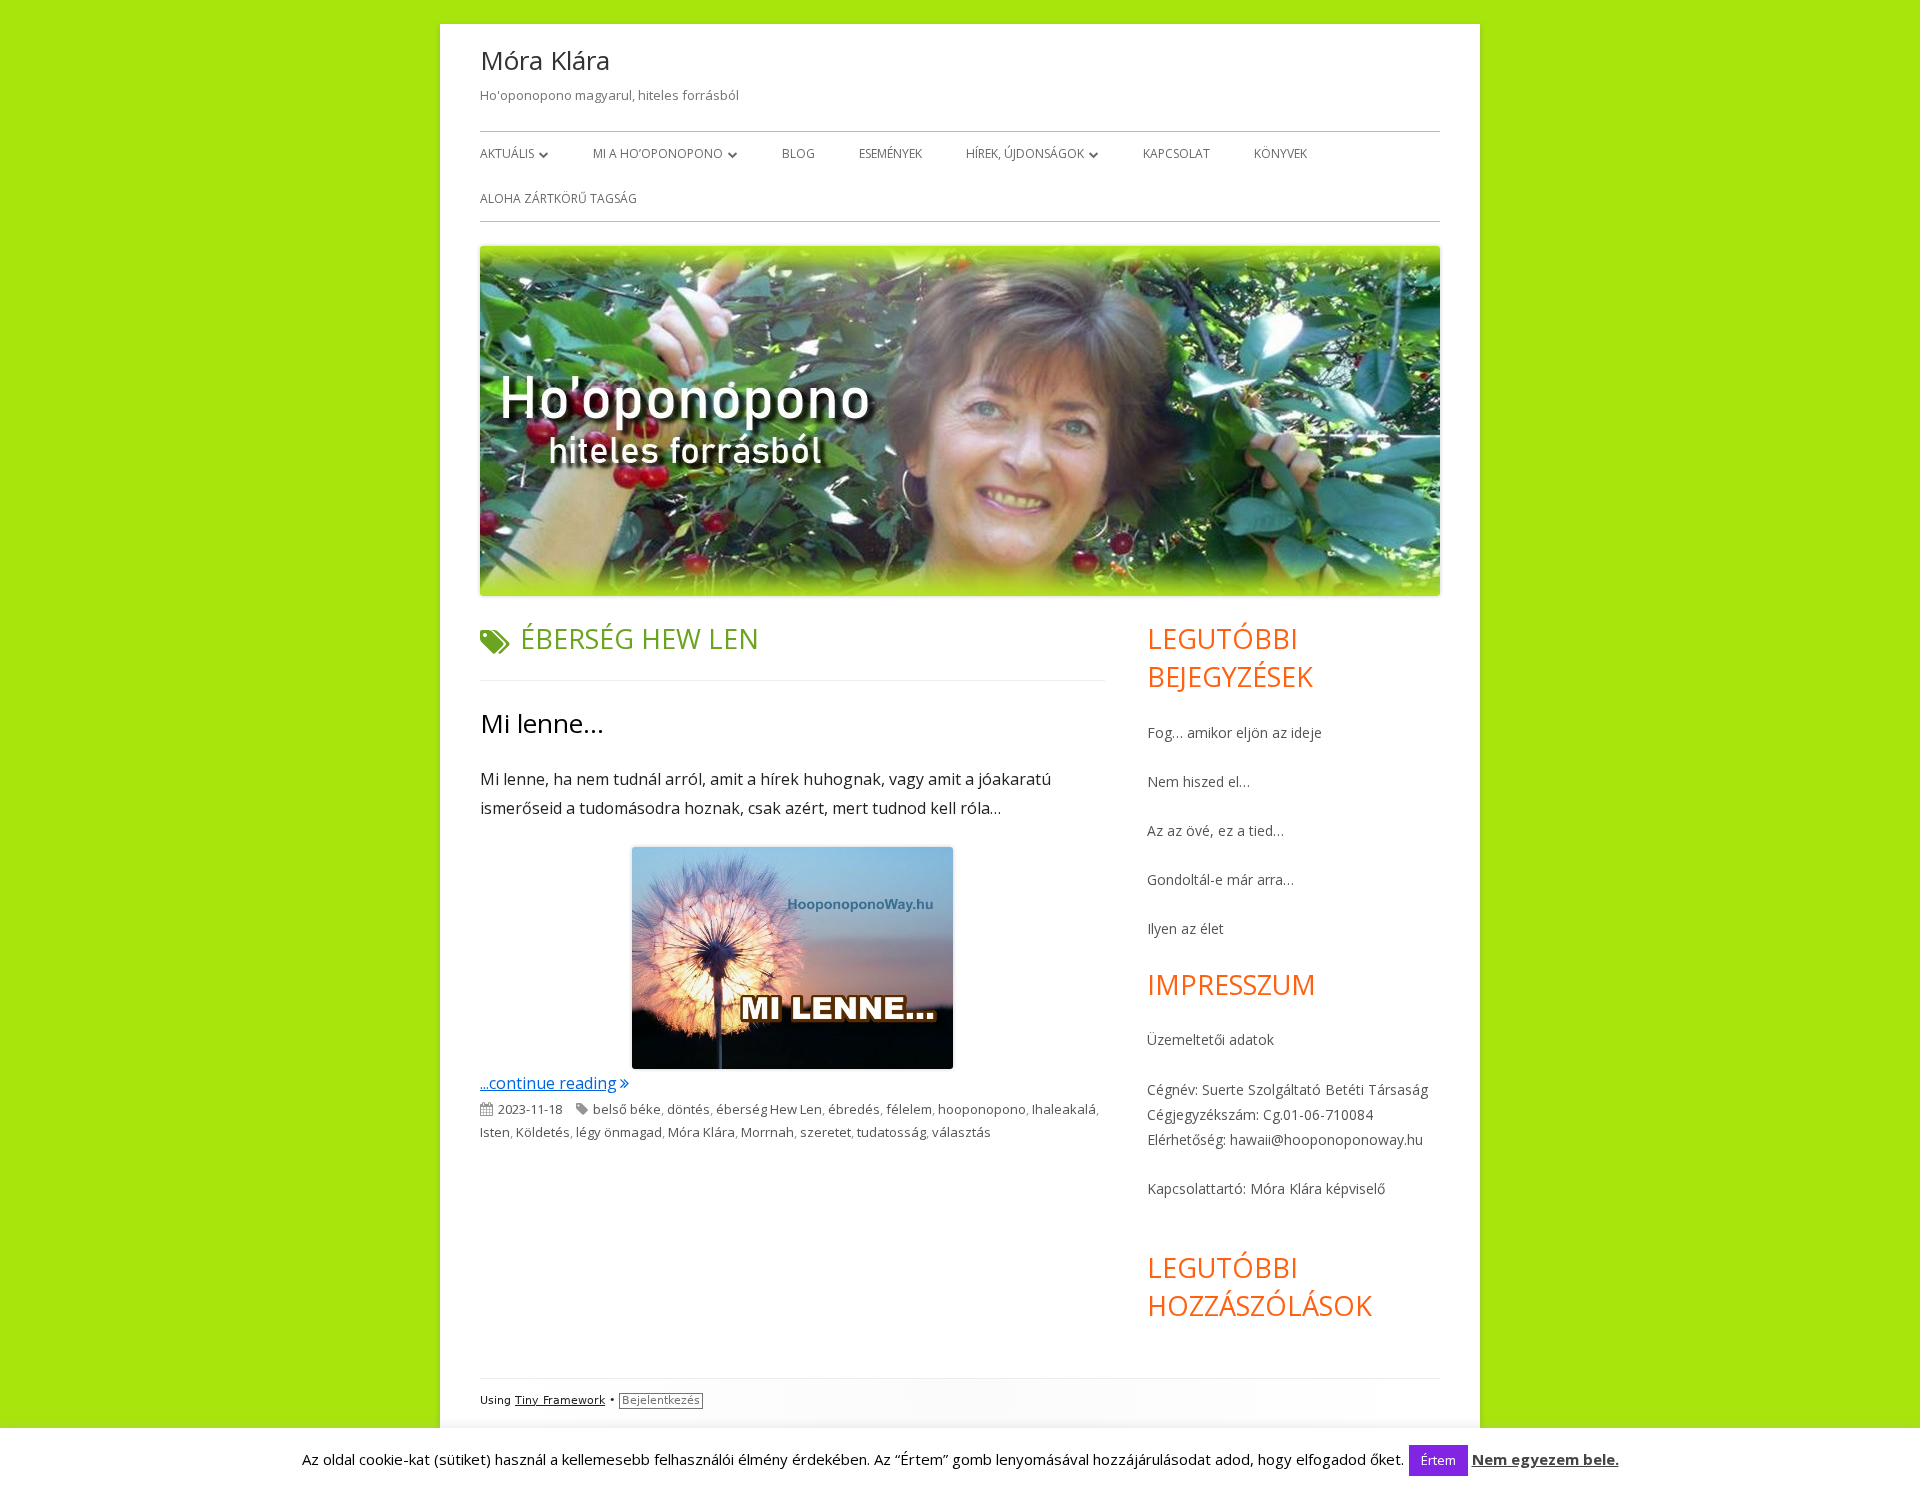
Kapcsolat (1176, 153)
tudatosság (891, 1132)
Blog (798, 153)
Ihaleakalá (1064, 1109)
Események (890, 153)
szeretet (825, 1132)
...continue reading (554, 1083)
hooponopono (982, 1109)
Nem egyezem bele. (1545, 1459)
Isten (495, 1132)
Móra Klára (545, 60)
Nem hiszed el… (1198, 781)
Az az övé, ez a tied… (1215, 830)
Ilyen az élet (1185, 928)
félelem (909, 1109)
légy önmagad (619, 1132)
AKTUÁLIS (507, 153)
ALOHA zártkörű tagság (558, 198)
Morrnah (767, 1132)
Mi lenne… (542, 723)
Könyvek (1280, 153)
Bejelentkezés (661, 1400)
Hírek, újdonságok (1025, 153)
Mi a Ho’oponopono (658, 153)
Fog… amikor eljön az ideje (1234, 732)
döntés (688, 1109)
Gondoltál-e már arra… (1220, 879)
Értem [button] (1438, 1460)
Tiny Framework (560, 1400)
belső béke (627, 1109)
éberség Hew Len (769, 1109)
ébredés (854, 1109)
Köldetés (543, 1132)
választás (961, 1132)
